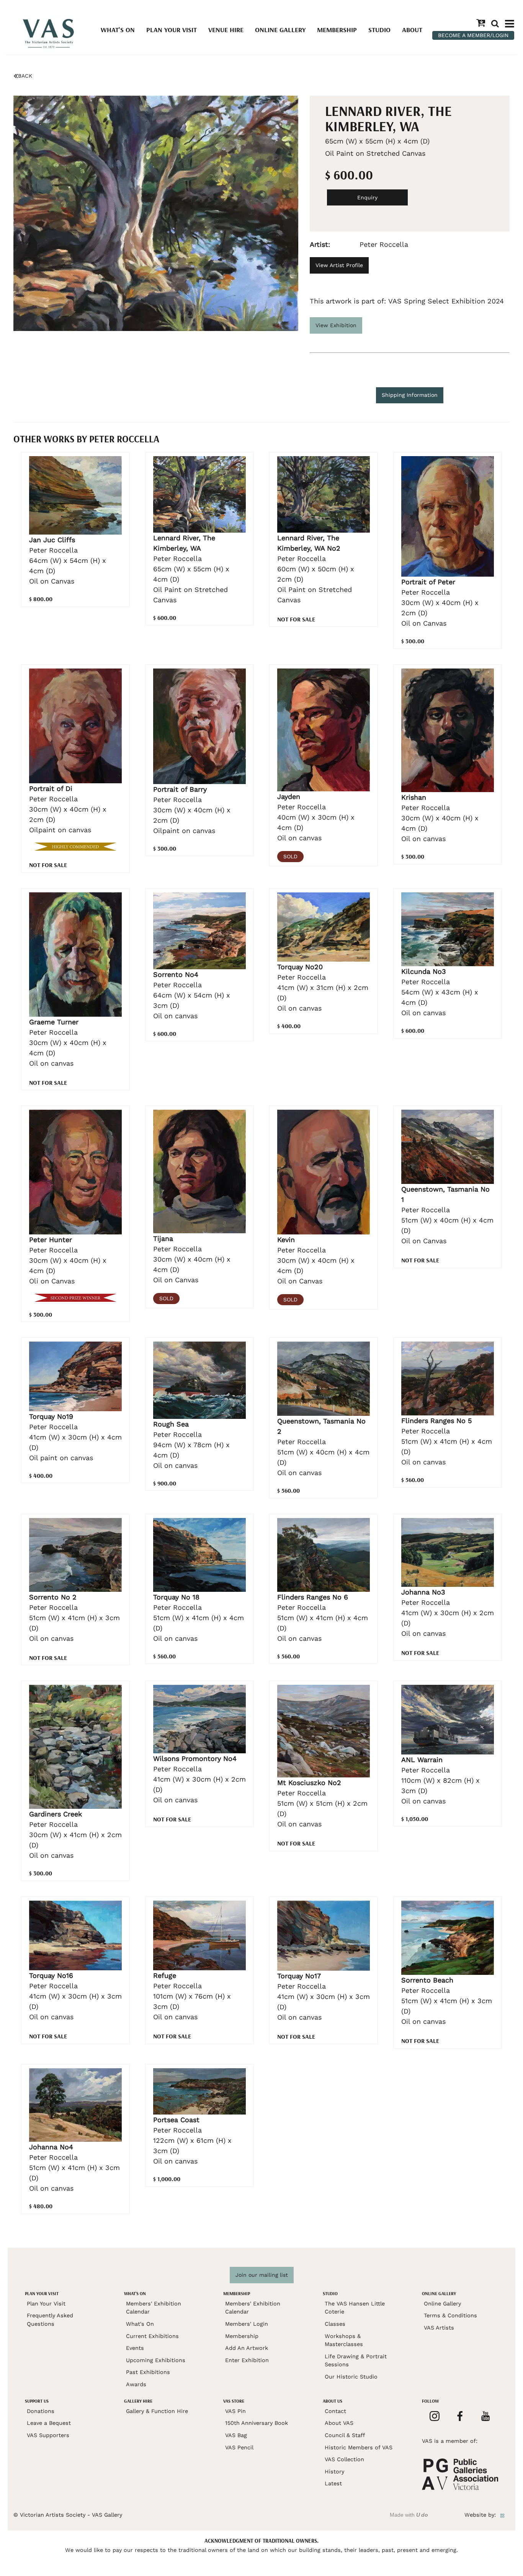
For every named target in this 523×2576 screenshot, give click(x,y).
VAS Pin (235, 2411)
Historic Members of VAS (359, 2447)
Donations (41, 2411)
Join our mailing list (262, 2275)
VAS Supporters (48, 2435)
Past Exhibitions (148, 2372)
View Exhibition (336, 325)
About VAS (339, 2423)
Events (135, 2348)
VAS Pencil (239, 2447)
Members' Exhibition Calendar (154, 2308)
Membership (337, 30)
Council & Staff (345, 2435)
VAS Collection (344, 2459)
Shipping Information (410, 395)
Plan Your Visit (172, 30)
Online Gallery (280, 30)
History (334, 2472)
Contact (335, 2411)
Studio (379, 30)
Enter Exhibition (247, 2360)
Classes (335, 2324)
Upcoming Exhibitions (156, 2360)
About (412, 30)
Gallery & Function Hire (157, 2411)
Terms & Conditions (450, 2315)
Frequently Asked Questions (50, 2320)
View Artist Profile (339, 265)
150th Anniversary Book (257, 2423)
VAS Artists (439, 2328)
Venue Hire (226, 30)
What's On (118, 30)
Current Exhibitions (152, 2336)
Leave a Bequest (49, 2423)
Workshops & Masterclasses (344, 2340)
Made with (409, 2515)
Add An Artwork (247, 2348)
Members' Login (247, 2324)
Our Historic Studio (351, 2377)
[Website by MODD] (502, 2515)
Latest (333, 2483)
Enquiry (367, 197)
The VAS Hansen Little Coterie (355, 2308)
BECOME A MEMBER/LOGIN (473, 35)
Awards (136, 2384)
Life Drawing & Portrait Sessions (356, 2361)
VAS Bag (236, 2435)
